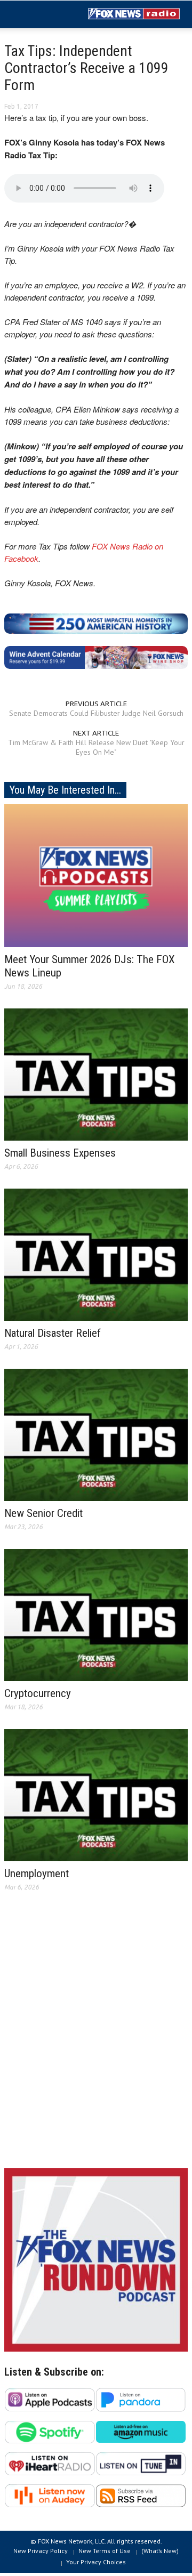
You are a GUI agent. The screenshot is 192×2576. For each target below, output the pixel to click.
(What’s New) (160, 2551)
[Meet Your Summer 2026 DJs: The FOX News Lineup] (96, 875)
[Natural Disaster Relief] (96, 1254)
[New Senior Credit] (96, 1434)
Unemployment (37, 1874)
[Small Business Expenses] (96, 1074)
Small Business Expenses (60, 1153)
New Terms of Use (105, 2551)
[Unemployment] (96, 1795)
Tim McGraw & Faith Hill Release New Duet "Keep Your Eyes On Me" (96, 747)
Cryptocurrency (38, 1693)
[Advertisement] (96, 2038)
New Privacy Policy (41, 2551)
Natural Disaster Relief (53, 1333)
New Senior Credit (43, 1513)
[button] (41, 15)
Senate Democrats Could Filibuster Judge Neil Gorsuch (96, 713)
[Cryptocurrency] (96, 1614)
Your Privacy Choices (96, 2562)
